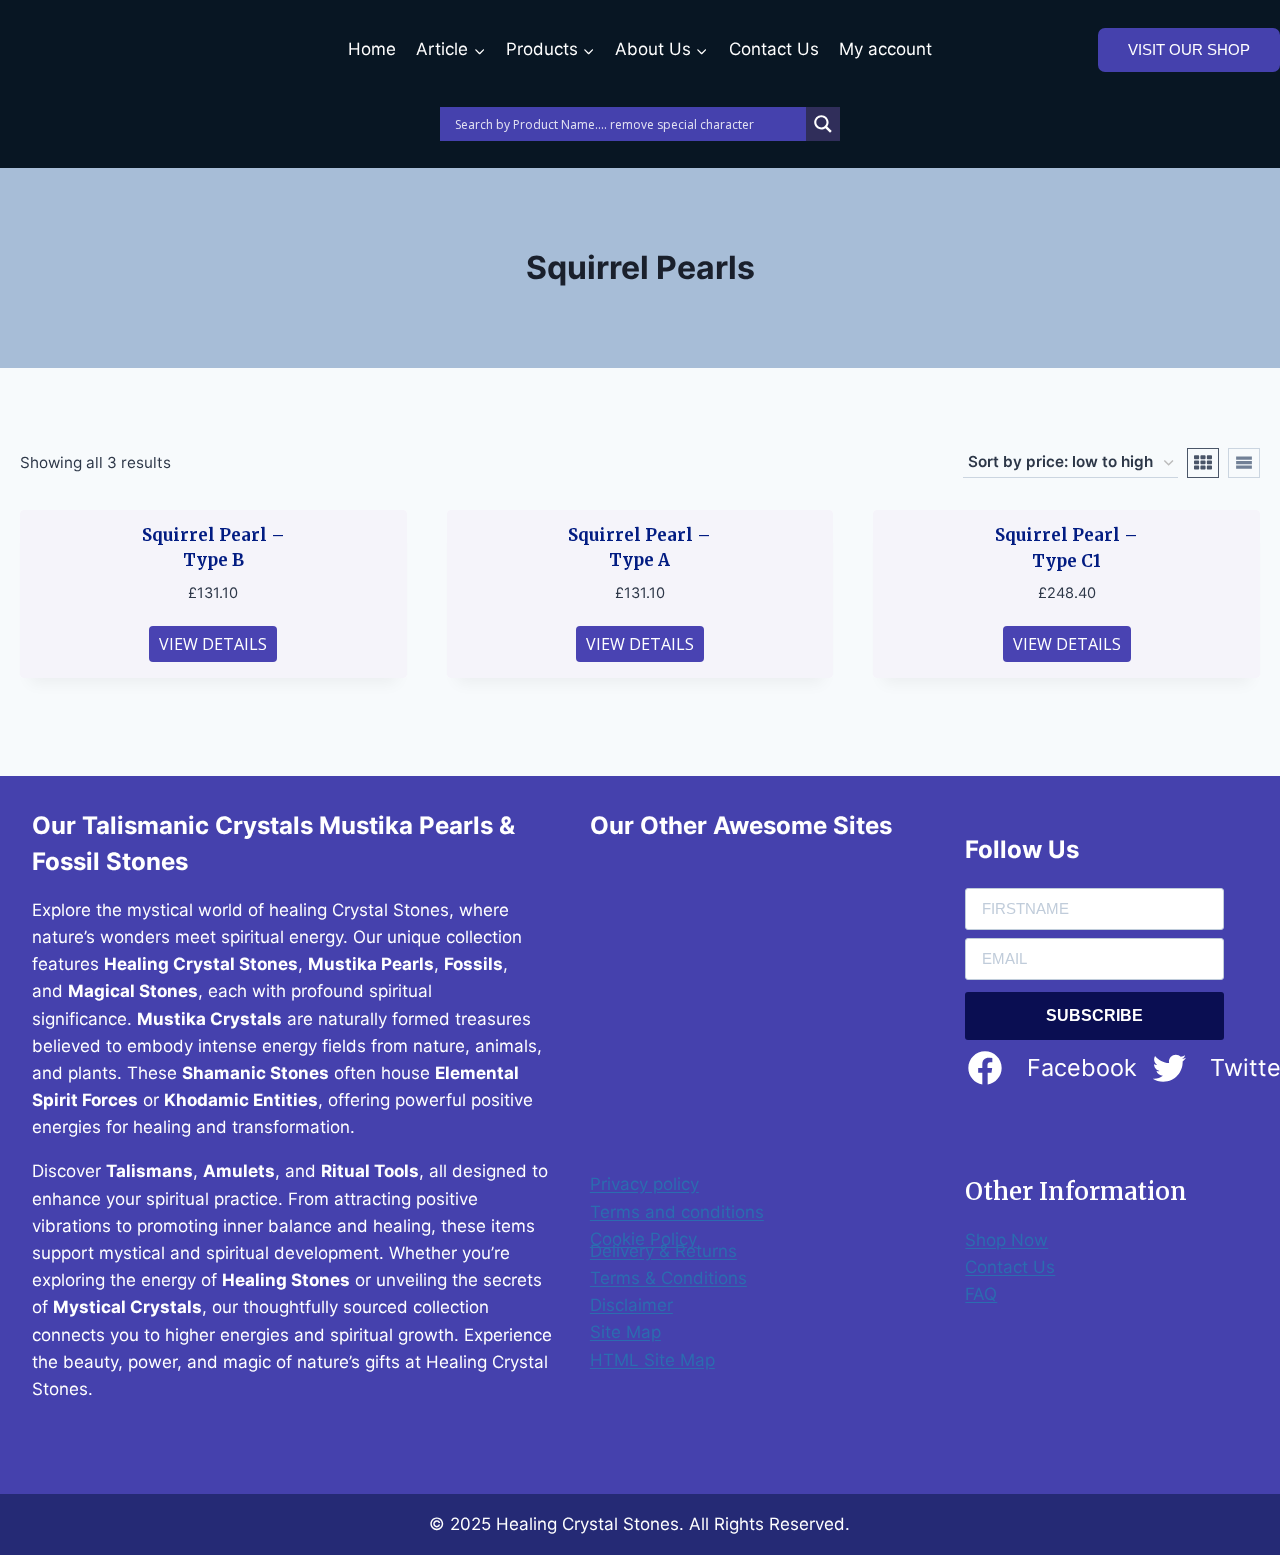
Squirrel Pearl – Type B (213, 548)
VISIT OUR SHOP (1189, 49)
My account (885, 49)
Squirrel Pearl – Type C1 (1066, 548)
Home (372, 49)
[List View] (1244, 463)
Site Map (625, 1332)
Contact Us (774, 49)
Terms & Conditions (668, 1278)
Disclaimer (631, 1305)
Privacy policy (644, 1184)
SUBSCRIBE (1094, 1015)
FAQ (981, 1294)
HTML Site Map (652, 1360)
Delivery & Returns (663, 1251)
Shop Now (1006, 1240)
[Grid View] (1203, 463)
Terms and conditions (677, 1212)
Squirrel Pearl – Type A (639, 548)
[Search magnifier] (823, 124)
